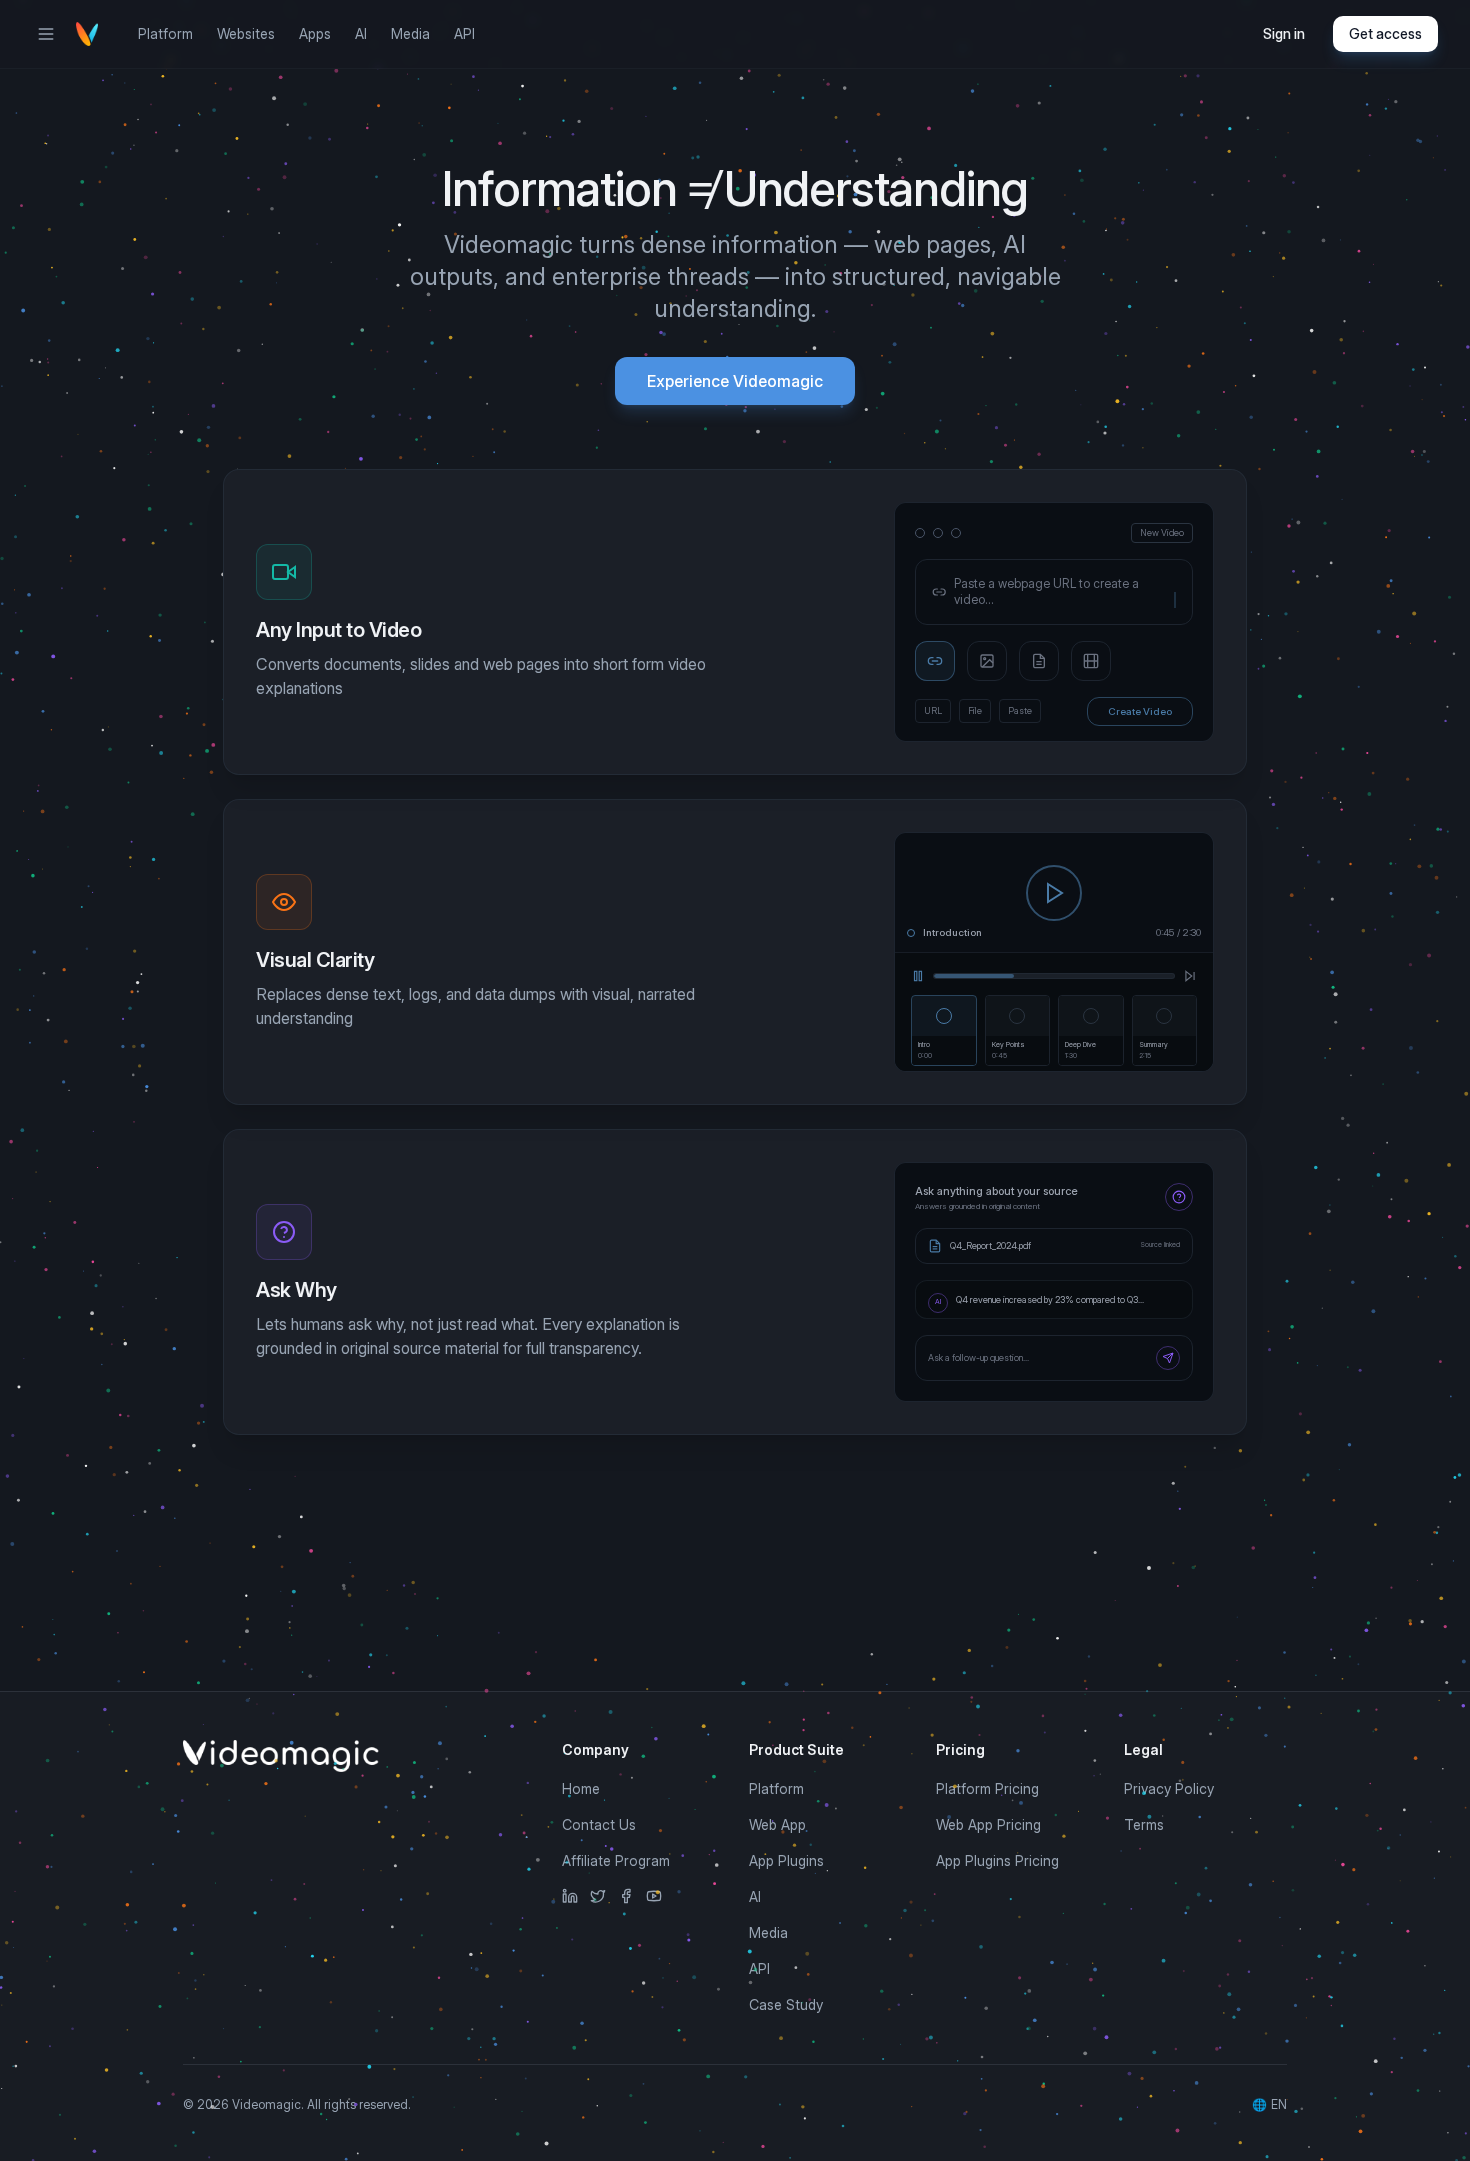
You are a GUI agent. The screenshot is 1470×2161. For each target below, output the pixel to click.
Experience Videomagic (735, 381)
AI (361, 33)
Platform (165, 33)
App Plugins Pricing (997, 1860)
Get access (1385, 33)
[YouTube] (654, 1896)
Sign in (1284, 33)
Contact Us (599, 1824)
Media (410, 33)
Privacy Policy (1169, 1788)
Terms (1144, 1824)
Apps (315, 33)
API (464, 33)
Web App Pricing (988, 1824)
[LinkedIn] (570, 1896)
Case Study (786, 2004)
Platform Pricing (987, 1788)
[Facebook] (626, 1896)
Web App (777, 1824)
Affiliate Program (616, 1860)
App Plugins (786, 1860)
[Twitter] (598, 1896)
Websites (246, 33)
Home (581, 1788)
